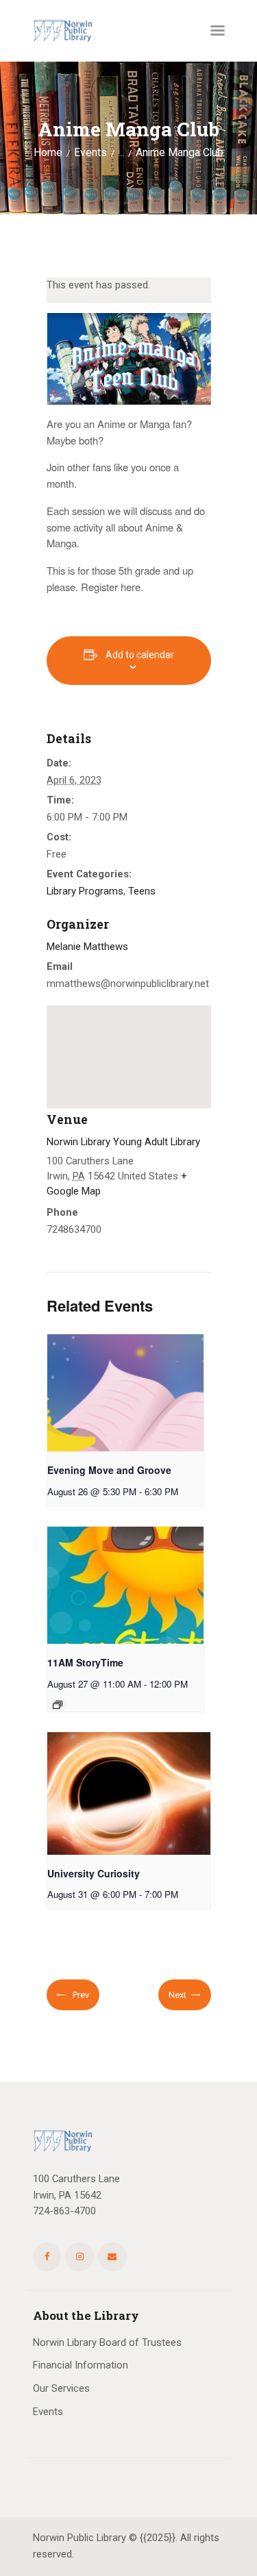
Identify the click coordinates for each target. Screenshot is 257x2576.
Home (48, 153)
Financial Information (81, 2365)
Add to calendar (140, 655)
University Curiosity (94, 1873)
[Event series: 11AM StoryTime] (58, 1705)
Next (178, 1995)
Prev (80, 1995)
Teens (142, 891)
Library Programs (85, 891)
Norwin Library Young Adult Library (123, 1142)
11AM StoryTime (85, 1662)
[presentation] (125, 1393)
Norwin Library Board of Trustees (107, 2342)
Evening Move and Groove (109, 1470)
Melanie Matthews (87, 947)
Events (90, 153)
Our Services (61, 2388)
